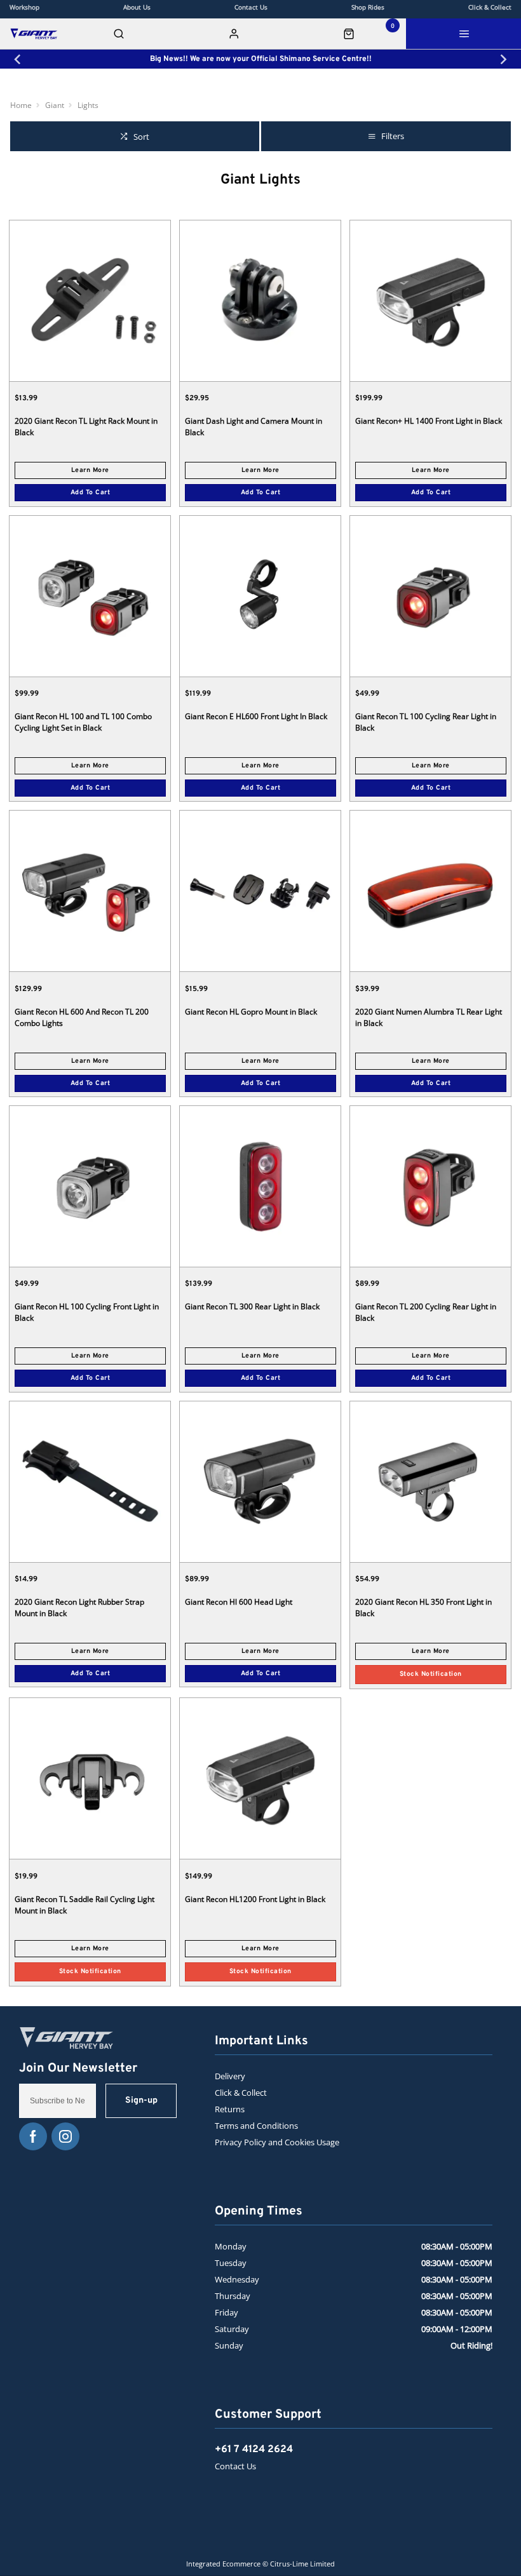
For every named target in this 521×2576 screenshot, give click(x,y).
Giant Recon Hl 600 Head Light (239, 1602)
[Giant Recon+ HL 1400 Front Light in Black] (430, 300)
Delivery (230, 2076)
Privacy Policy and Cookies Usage (277, 2142)
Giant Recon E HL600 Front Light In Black (256, 716)
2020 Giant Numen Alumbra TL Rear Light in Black (429, 1017)
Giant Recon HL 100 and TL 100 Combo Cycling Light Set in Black (83, 722)
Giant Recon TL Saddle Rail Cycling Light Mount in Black (85, 1905)
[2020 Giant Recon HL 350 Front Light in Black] (430, 1481)
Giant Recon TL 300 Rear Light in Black (252, 1306)
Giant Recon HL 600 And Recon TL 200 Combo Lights (82, 1017)
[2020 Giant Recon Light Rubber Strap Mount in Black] (90, 1481)
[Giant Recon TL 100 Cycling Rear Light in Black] (430, 596)
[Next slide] (503, 59)
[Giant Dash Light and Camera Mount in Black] (260, 300)
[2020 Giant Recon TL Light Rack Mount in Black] (90, 300)
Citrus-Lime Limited (302, 2564)
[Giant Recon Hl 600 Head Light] (260, 1481)
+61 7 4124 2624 (254, 2450)
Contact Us (235, 2466)
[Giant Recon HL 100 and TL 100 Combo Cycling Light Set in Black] (90, 596)
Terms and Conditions (256, 2126)
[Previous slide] (18, 59)
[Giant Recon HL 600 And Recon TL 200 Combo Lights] (90, 891)
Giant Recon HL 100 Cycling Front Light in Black (87, 1312)
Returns (230, 2109)
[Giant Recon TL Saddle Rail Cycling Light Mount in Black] (90, 1778)
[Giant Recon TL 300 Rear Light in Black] (260, 1186)
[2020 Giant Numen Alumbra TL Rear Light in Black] (430, 891)
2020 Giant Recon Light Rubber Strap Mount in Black (79, 1608)
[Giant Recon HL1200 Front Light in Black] (260, 1778)
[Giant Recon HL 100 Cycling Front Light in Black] (90, 1186)
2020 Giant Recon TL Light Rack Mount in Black (86, 427)
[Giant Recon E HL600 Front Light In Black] (260, 596)
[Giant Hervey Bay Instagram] (65, 2136)
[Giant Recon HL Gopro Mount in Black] (260, 891)
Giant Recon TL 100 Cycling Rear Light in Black (426, 722)
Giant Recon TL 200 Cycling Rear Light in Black (426, 1312)
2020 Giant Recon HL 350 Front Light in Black (423, 1608)
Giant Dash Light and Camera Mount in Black (254, 427)
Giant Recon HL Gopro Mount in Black (251, 1012)
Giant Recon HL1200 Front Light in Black (255, 1899)
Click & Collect (241, 2093)
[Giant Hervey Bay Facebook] (33, 2136)
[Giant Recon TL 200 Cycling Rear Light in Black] (430, 1186)
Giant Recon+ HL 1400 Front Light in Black (429, 421)
